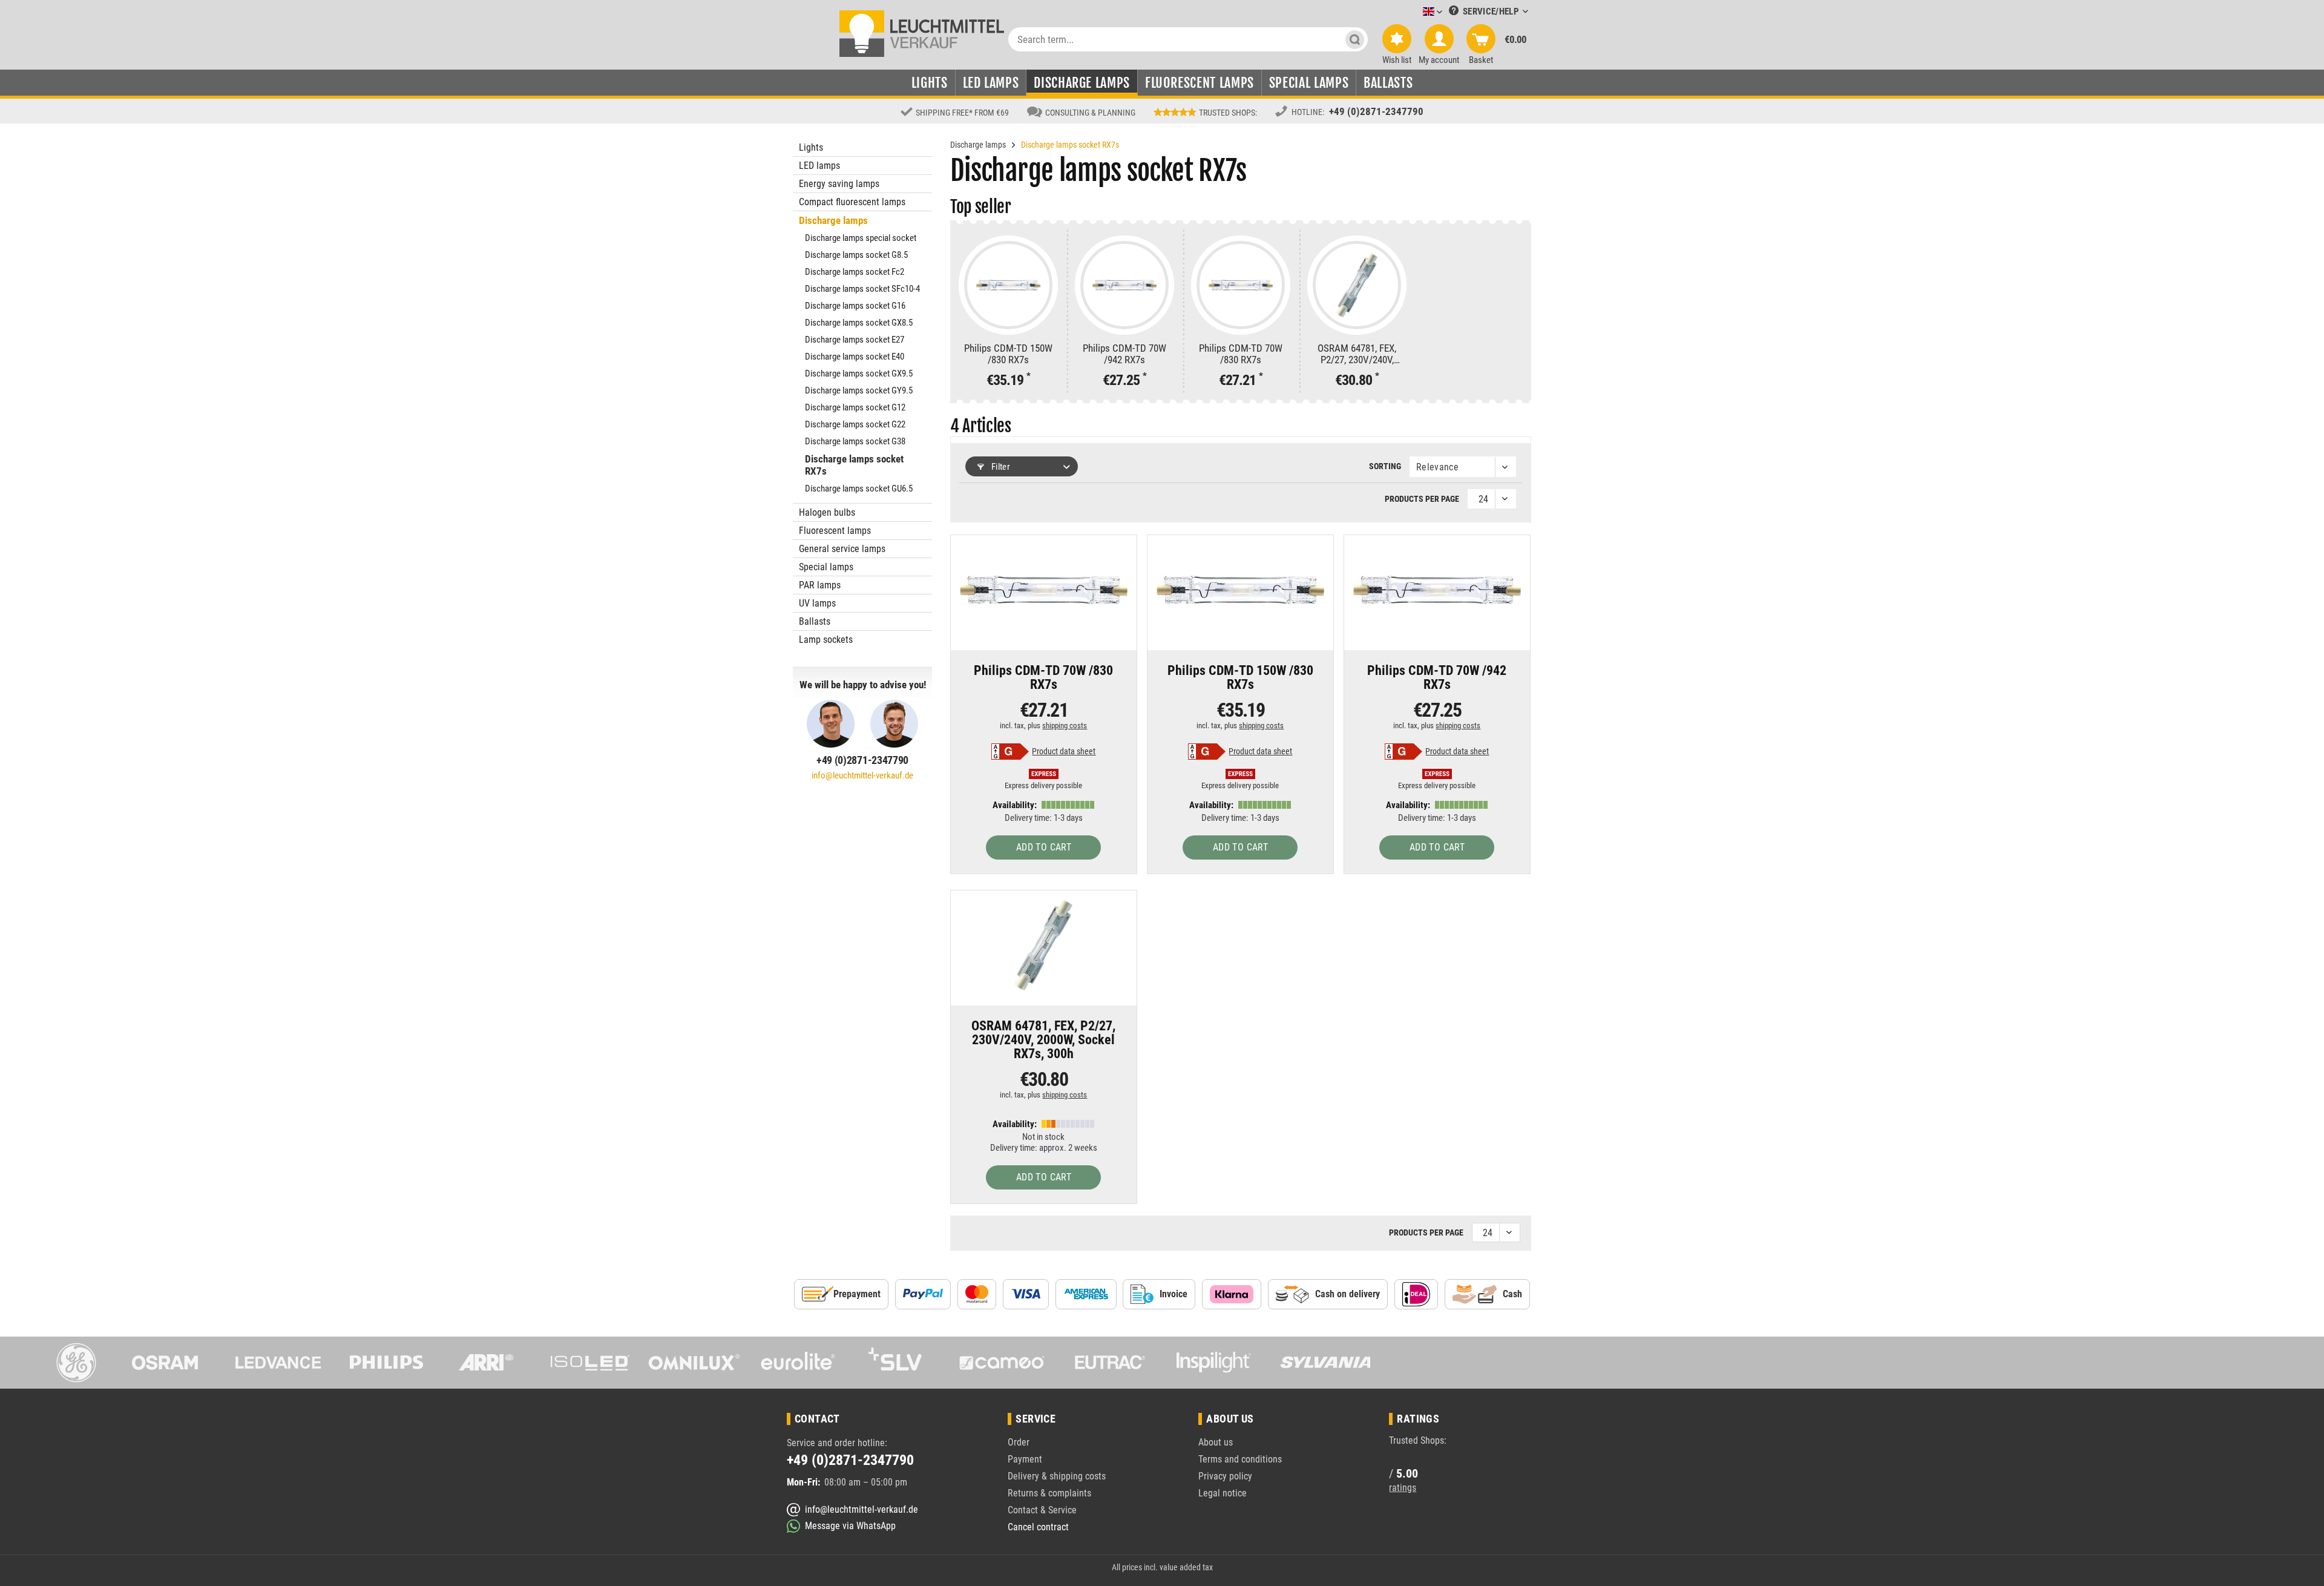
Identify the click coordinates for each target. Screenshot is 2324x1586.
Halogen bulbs (827, 512)
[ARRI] (486, 1363)
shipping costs (1065, 726)
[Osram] (174, 1363)
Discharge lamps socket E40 (855, 357)
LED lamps (819, 166)
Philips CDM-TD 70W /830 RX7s (1241, 354)
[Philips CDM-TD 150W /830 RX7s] (1008, 285)
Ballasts (815, 621)
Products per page (1422, 499)
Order (1019, 1442)
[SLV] (902, 1363)
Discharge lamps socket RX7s (854, 465)
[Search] (1355, 39)
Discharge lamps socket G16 (855, 306)
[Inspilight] (1214, 1363)
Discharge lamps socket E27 (855, 340)
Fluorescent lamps (835, 531)
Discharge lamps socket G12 (855, 407)
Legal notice (1223, 1493)
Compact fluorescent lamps (852, 202)
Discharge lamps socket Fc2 (855, 272)
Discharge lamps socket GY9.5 (859, 390)
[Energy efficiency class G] (1010, 752)
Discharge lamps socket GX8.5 (859, 323)
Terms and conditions (1240, 1459)
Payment (1025, 1459)
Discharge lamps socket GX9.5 (859, 373)
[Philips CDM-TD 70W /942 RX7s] (1124, 285)
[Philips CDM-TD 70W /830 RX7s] (1241, 285)
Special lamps (826, 567)
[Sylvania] (1318, 1363)
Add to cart (1044, 847)
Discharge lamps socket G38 (855, 441)
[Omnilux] (694, 1363)
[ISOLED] (590, 1363)
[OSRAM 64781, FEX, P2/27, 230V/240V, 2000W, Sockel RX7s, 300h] (1357, 285)
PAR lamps (820, 585)
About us (1216, 1442)
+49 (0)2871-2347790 (1376, 111)
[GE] (70, 1363)
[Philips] (382, 1363)
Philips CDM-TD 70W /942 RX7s (1124, 354)
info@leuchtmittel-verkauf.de (862, 775)
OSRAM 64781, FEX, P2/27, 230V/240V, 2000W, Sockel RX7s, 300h (1357, 354)
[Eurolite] (798, 1363)
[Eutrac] (1110, 1363)
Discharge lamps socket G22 (855, 424)
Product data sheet (1064, 751)
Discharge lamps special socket (861, 238)
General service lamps (842, 549)
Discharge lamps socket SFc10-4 (862, 289)
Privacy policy (1225, 1476)
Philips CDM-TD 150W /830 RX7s (1008, 354)
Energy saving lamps (839, 184)
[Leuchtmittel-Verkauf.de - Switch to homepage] (922, 33)
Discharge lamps (833, 220)
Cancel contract (1038, 1527)
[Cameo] (1006, 1363)
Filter (1000, 467)
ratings (1403, 1488)
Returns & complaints (1049, 1493)
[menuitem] (1414, 12)
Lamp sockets (826, 640)
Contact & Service (1042, 1510)
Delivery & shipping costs (1057, 1476)
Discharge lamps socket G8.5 (856, 255)
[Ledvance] (278, 1363)
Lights (811, 147)
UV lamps (817, 603)
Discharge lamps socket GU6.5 (859, 489)
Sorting (1385, 466)
